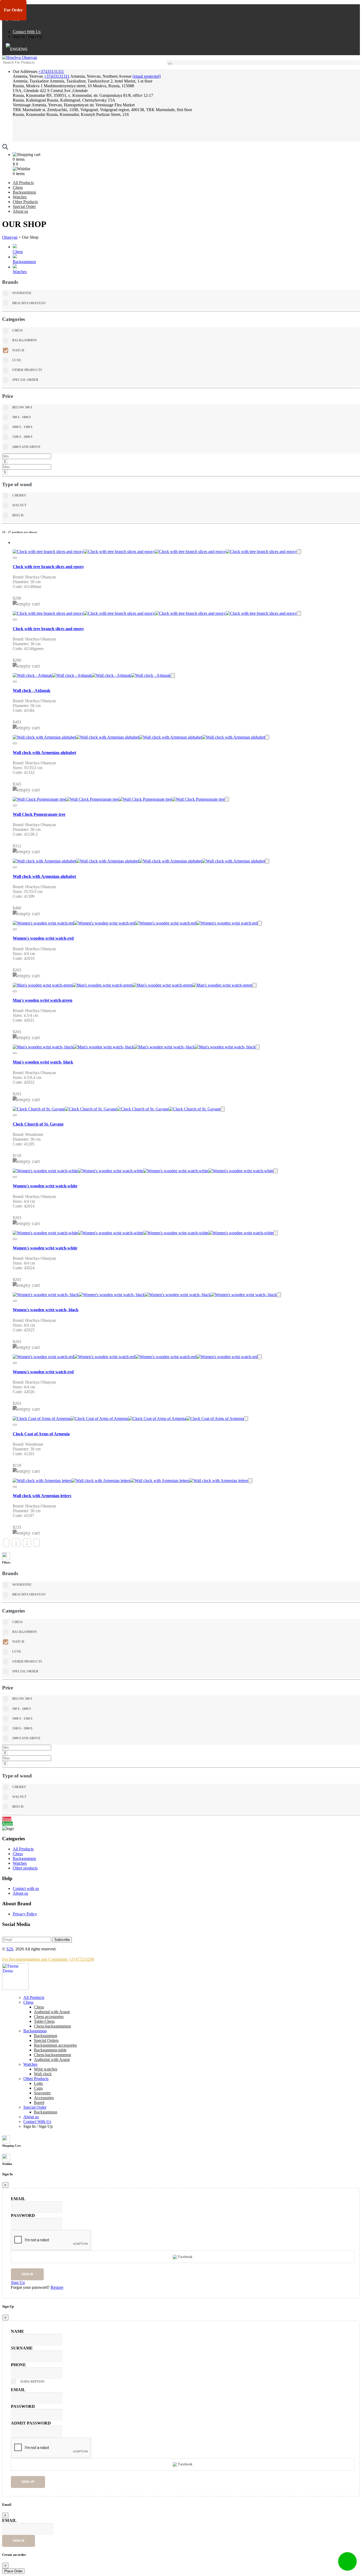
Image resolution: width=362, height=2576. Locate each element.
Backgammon (24, 192)
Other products (25, 1868)
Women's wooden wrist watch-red (43, 938)
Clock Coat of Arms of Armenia (41, 1434)
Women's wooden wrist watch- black (46, 1310)
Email (18, 2199)
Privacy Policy (25, 1914)
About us (20, 211)
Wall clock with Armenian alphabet (44, 753)
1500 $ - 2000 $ (22, 437)
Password (23, 2215)
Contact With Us (27, 32)
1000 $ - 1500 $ (22, 427)
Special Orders (46, 2040)
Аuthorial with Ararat (52, 2012)
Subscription (32, 2382)
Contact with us (26, 1888)
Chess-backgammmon (52, 2026)
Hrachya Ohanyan (29, 303)
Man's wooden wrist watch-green (43, 1000)
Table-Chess (44, 2021)
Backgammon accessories (55, 2045)
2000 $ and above (26, 447)
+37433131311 (51, 71)
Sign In (19, 36)
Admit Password (31, 2423)
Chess (18, 187)
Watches (20, 197)
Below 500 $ (22, 407)
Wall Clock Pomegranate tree (39, 814)
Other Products (25, 202)
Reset (7, 1819)
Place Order (13, 2571)
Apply (7, 1824)
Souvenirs (42, 2093)
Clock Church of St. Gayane (38, 1124)
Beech (18, 515)
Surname (22, 2348)
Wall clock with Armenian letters (42, 1496)
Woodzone (22, 293)
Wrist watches (46, 2069)
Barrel (39, 2102)
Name (17, 2331)
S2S (10, 1949)
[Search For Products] (170, 64)
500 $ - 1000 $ (21, 417)
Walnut (19, 505)
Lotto (38, 2083)
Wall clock (43, 2074)
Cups (38, 2088)
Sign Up (35, 36)
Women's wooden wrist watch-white (45, 1186)
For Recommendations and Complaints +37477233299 (48, 1959)
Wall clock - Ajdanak (32, 690)
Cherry (19, 495)
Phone (18, 2365)
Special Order (24, 206)
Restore (57, 2287)
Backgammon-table (50, 2050)
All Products (23, 183)
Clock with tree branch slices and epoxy (48, 567)
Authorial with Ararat (52, 2060)
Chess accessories (49, 2017)
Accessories (44, 2098)
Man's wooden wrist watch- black (43, 1062)
